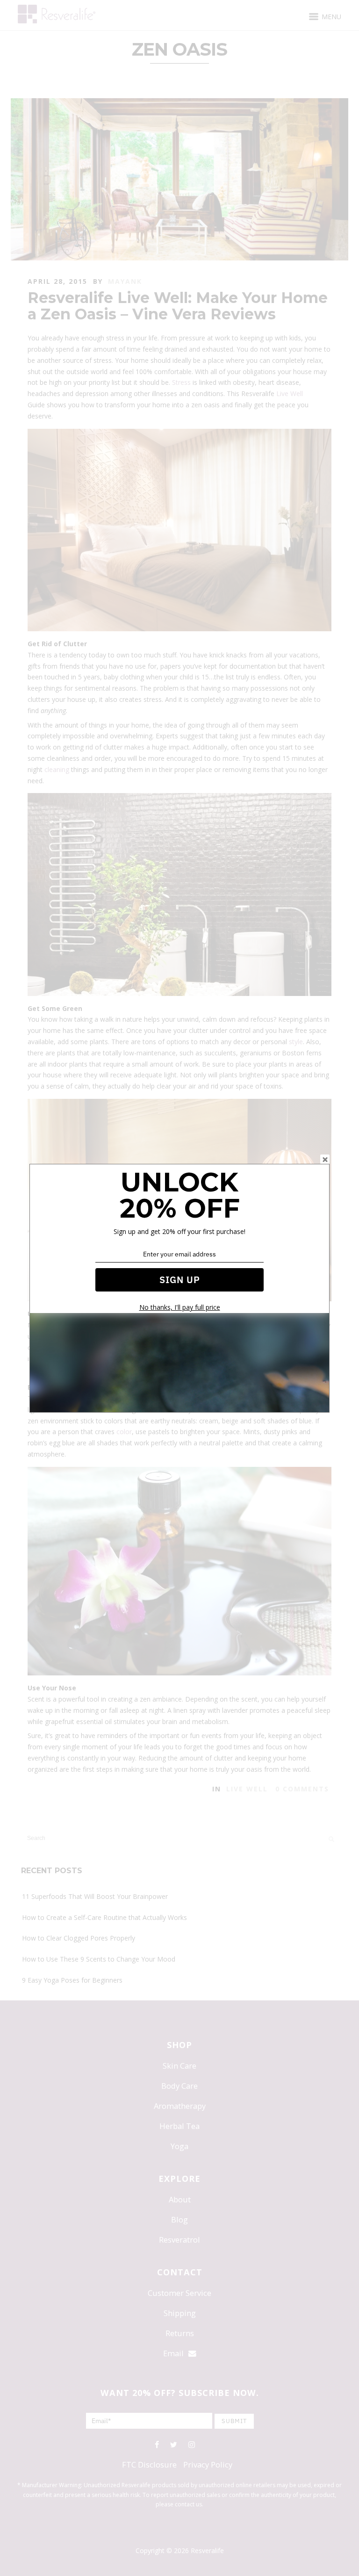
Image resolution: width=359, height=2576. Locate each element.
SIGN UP (180, 1280)
